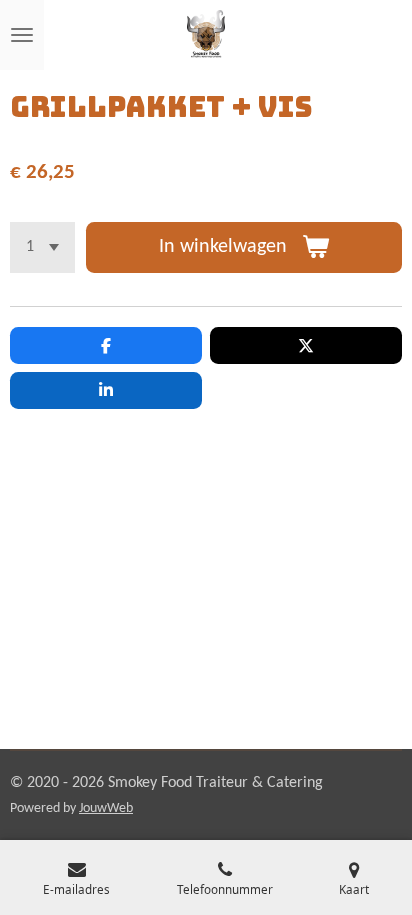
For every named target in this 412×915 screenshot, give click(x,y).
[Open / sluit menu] (22, 35)
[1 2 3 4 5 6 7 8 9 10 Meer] (42, 247)
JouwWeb (106, 808)
